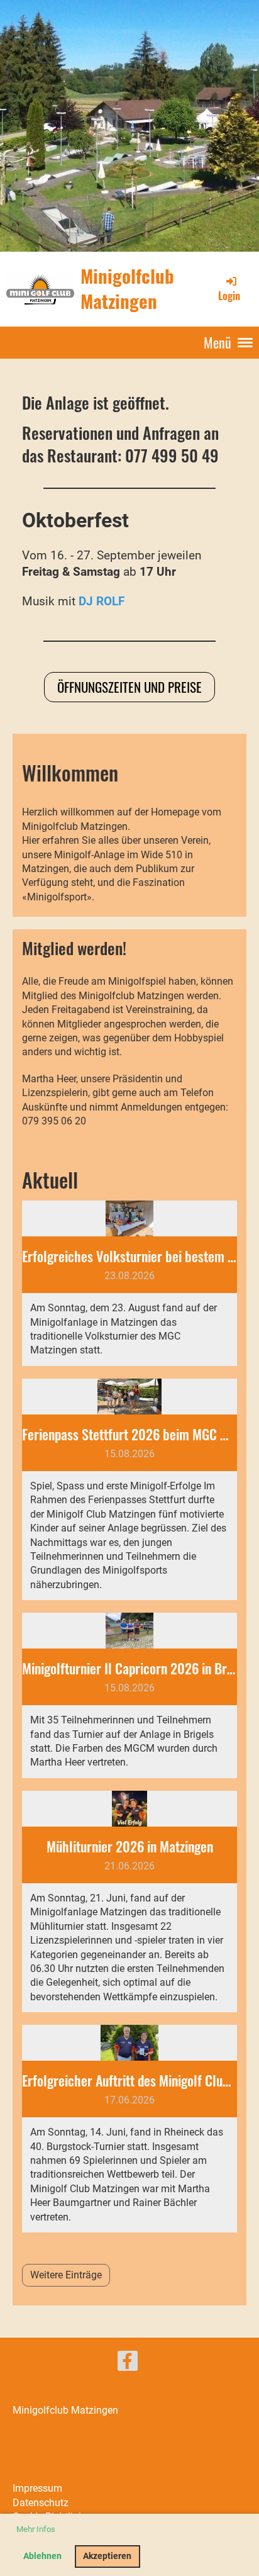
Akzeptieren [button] (107, 2556)
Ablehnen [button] (42, 2556)
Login (229, 296)
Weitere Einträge (66, 2275)
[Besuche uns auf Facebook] (128, 2364)
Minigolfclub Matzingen (127, 288)
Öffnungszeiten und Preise (129, 687)
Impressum (37, 2488)
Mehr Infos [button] (36, 2529)
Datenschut (38, 2503)
